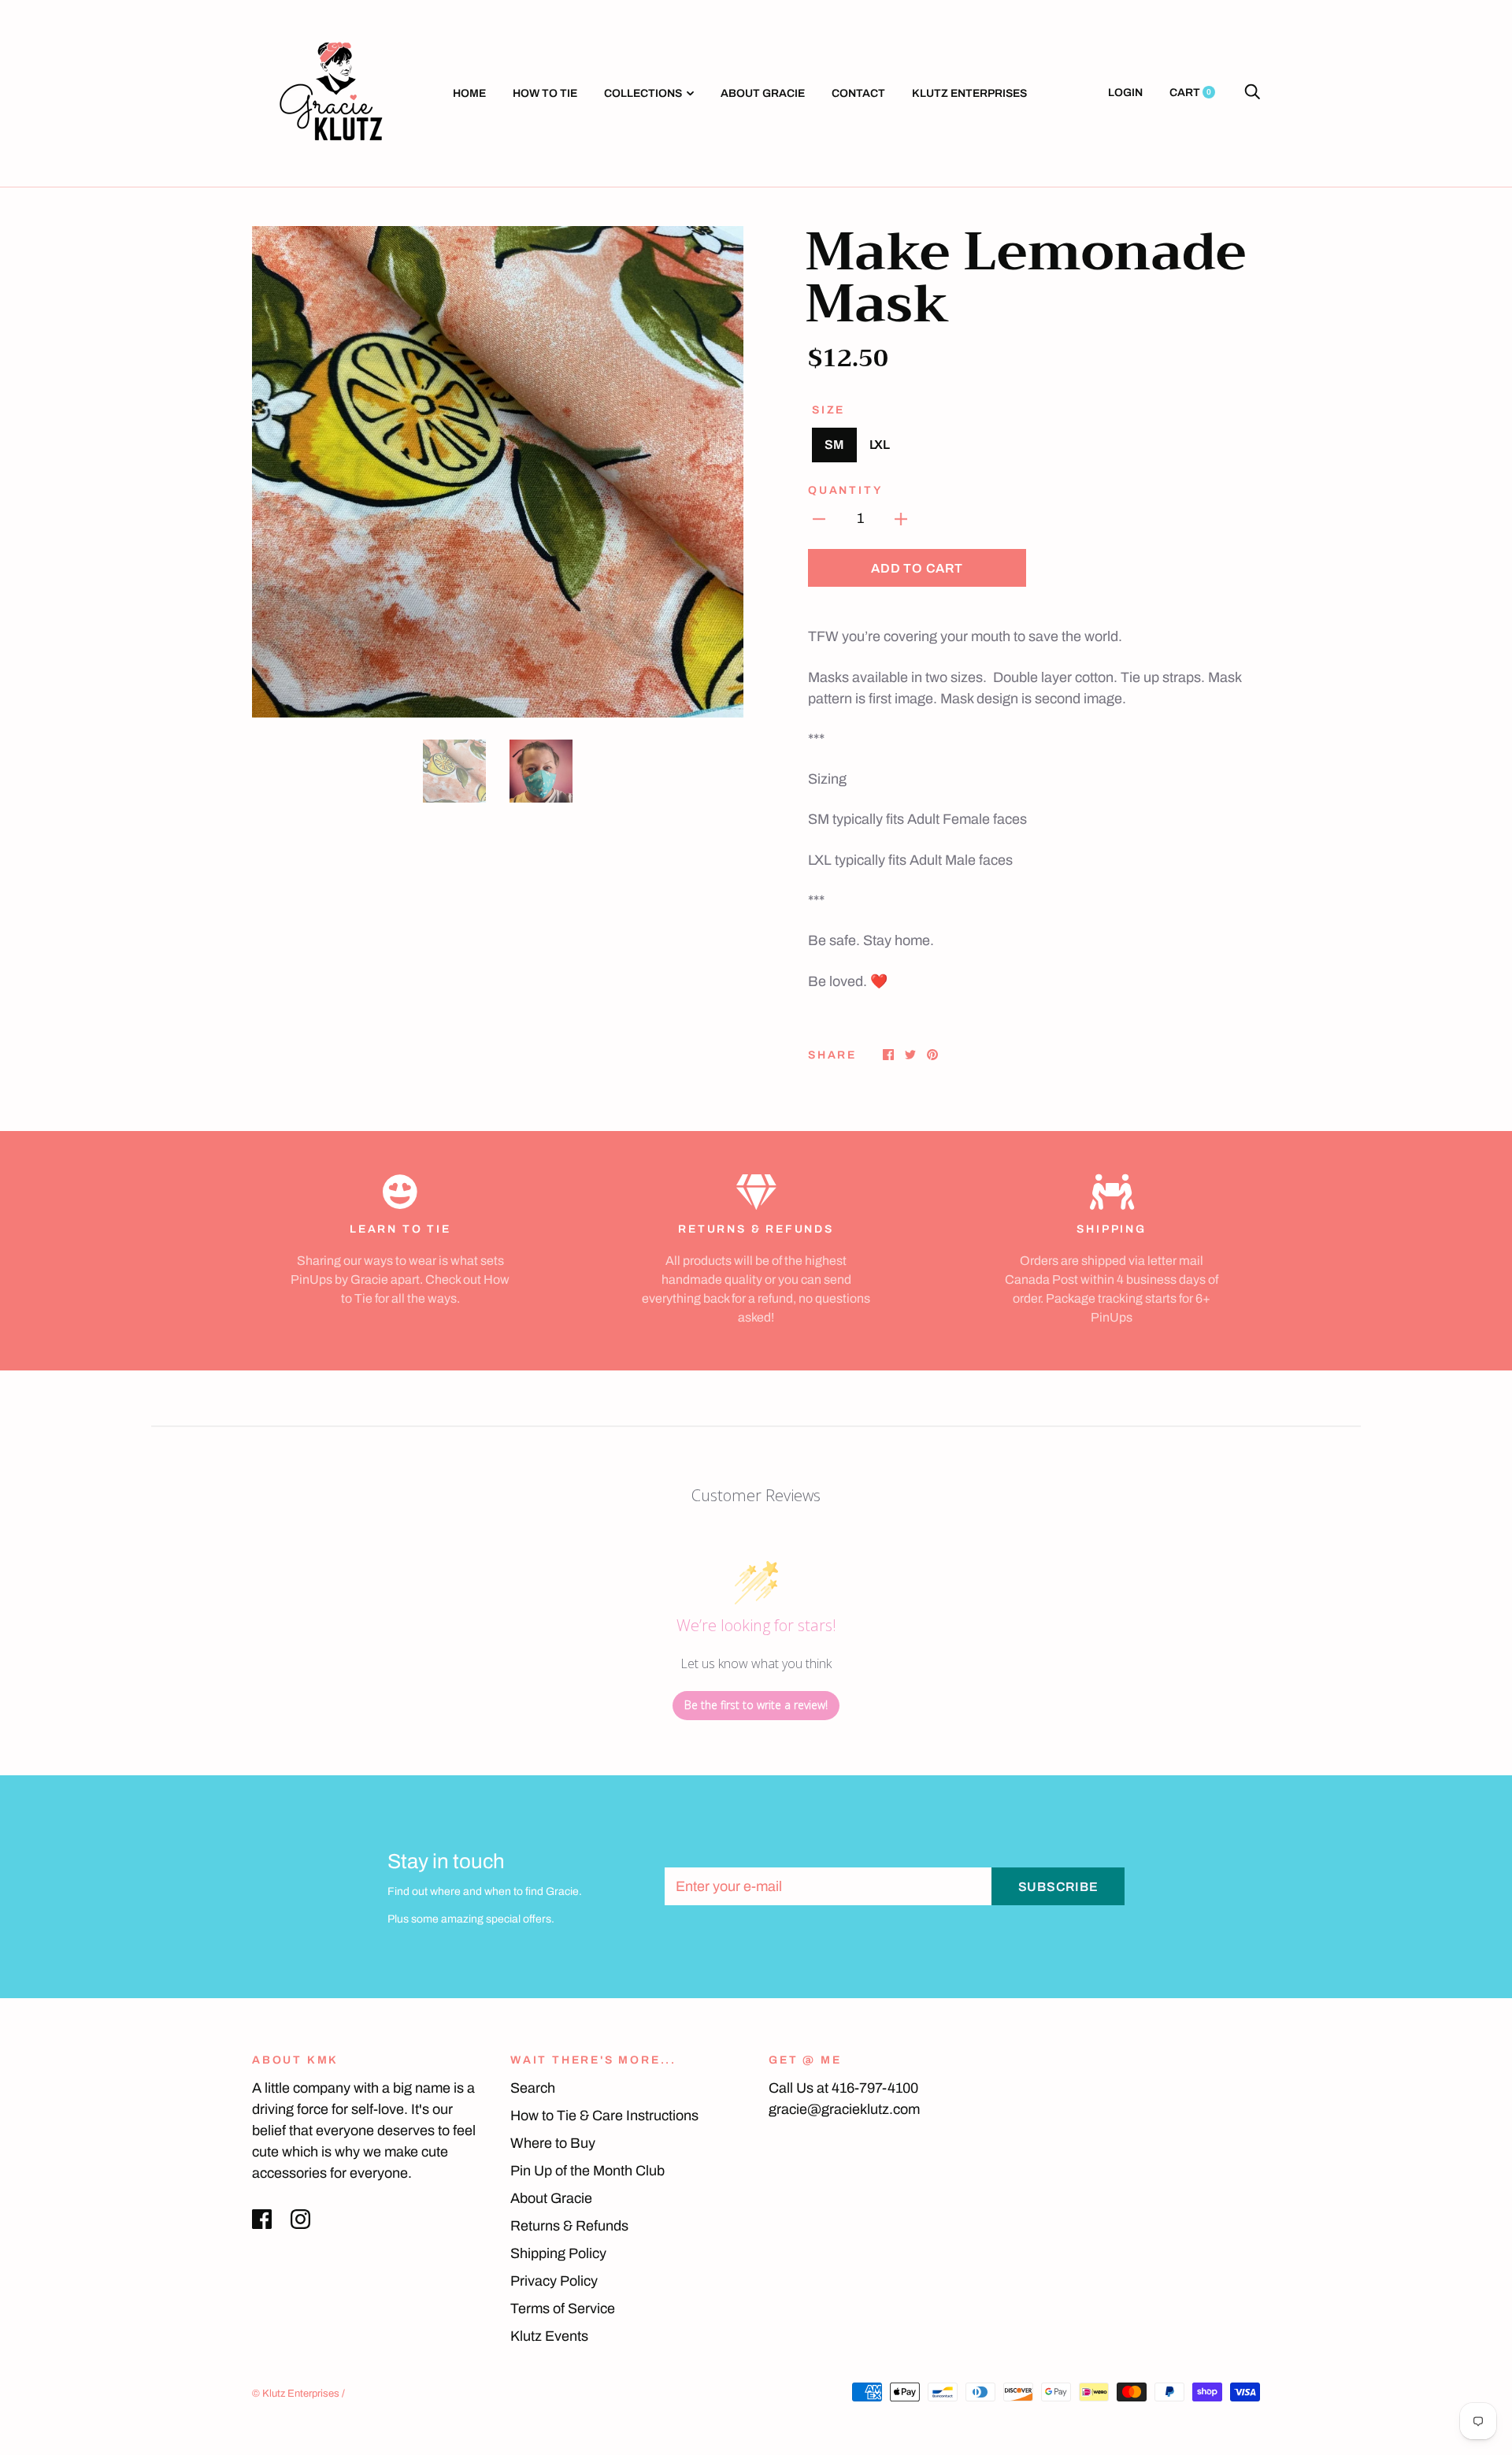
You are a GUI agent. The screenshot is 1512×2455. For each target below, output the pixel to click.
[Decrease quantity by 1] (819, 519)
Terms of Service (563, 2309)
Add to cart (917, 568)
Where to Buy (553, 2143)
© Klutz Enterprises (296, 2394)
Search (533, 2088)
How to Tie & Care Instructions (604, 2116)
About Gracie (763, 93)
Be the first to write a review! (756, 1705)
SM (834, 445)
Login (1125, 93)
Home (469, 93)
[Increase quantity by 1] (901, 519)
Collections (643, 93)
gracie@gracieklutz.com (844, 2109)
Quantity (845, 490)
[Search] (1252, 93)
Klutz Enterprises (969, 93)
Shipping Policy (558, 2253)
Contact (858, 93)
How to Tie (545, 93)
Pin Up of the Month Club (587, 2171)
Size (828, 410)
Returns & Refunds (569, 2226)
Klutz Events (549, 2336)
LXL (880, 445)
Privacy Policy (554, 2281)
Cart (1190, 93)
